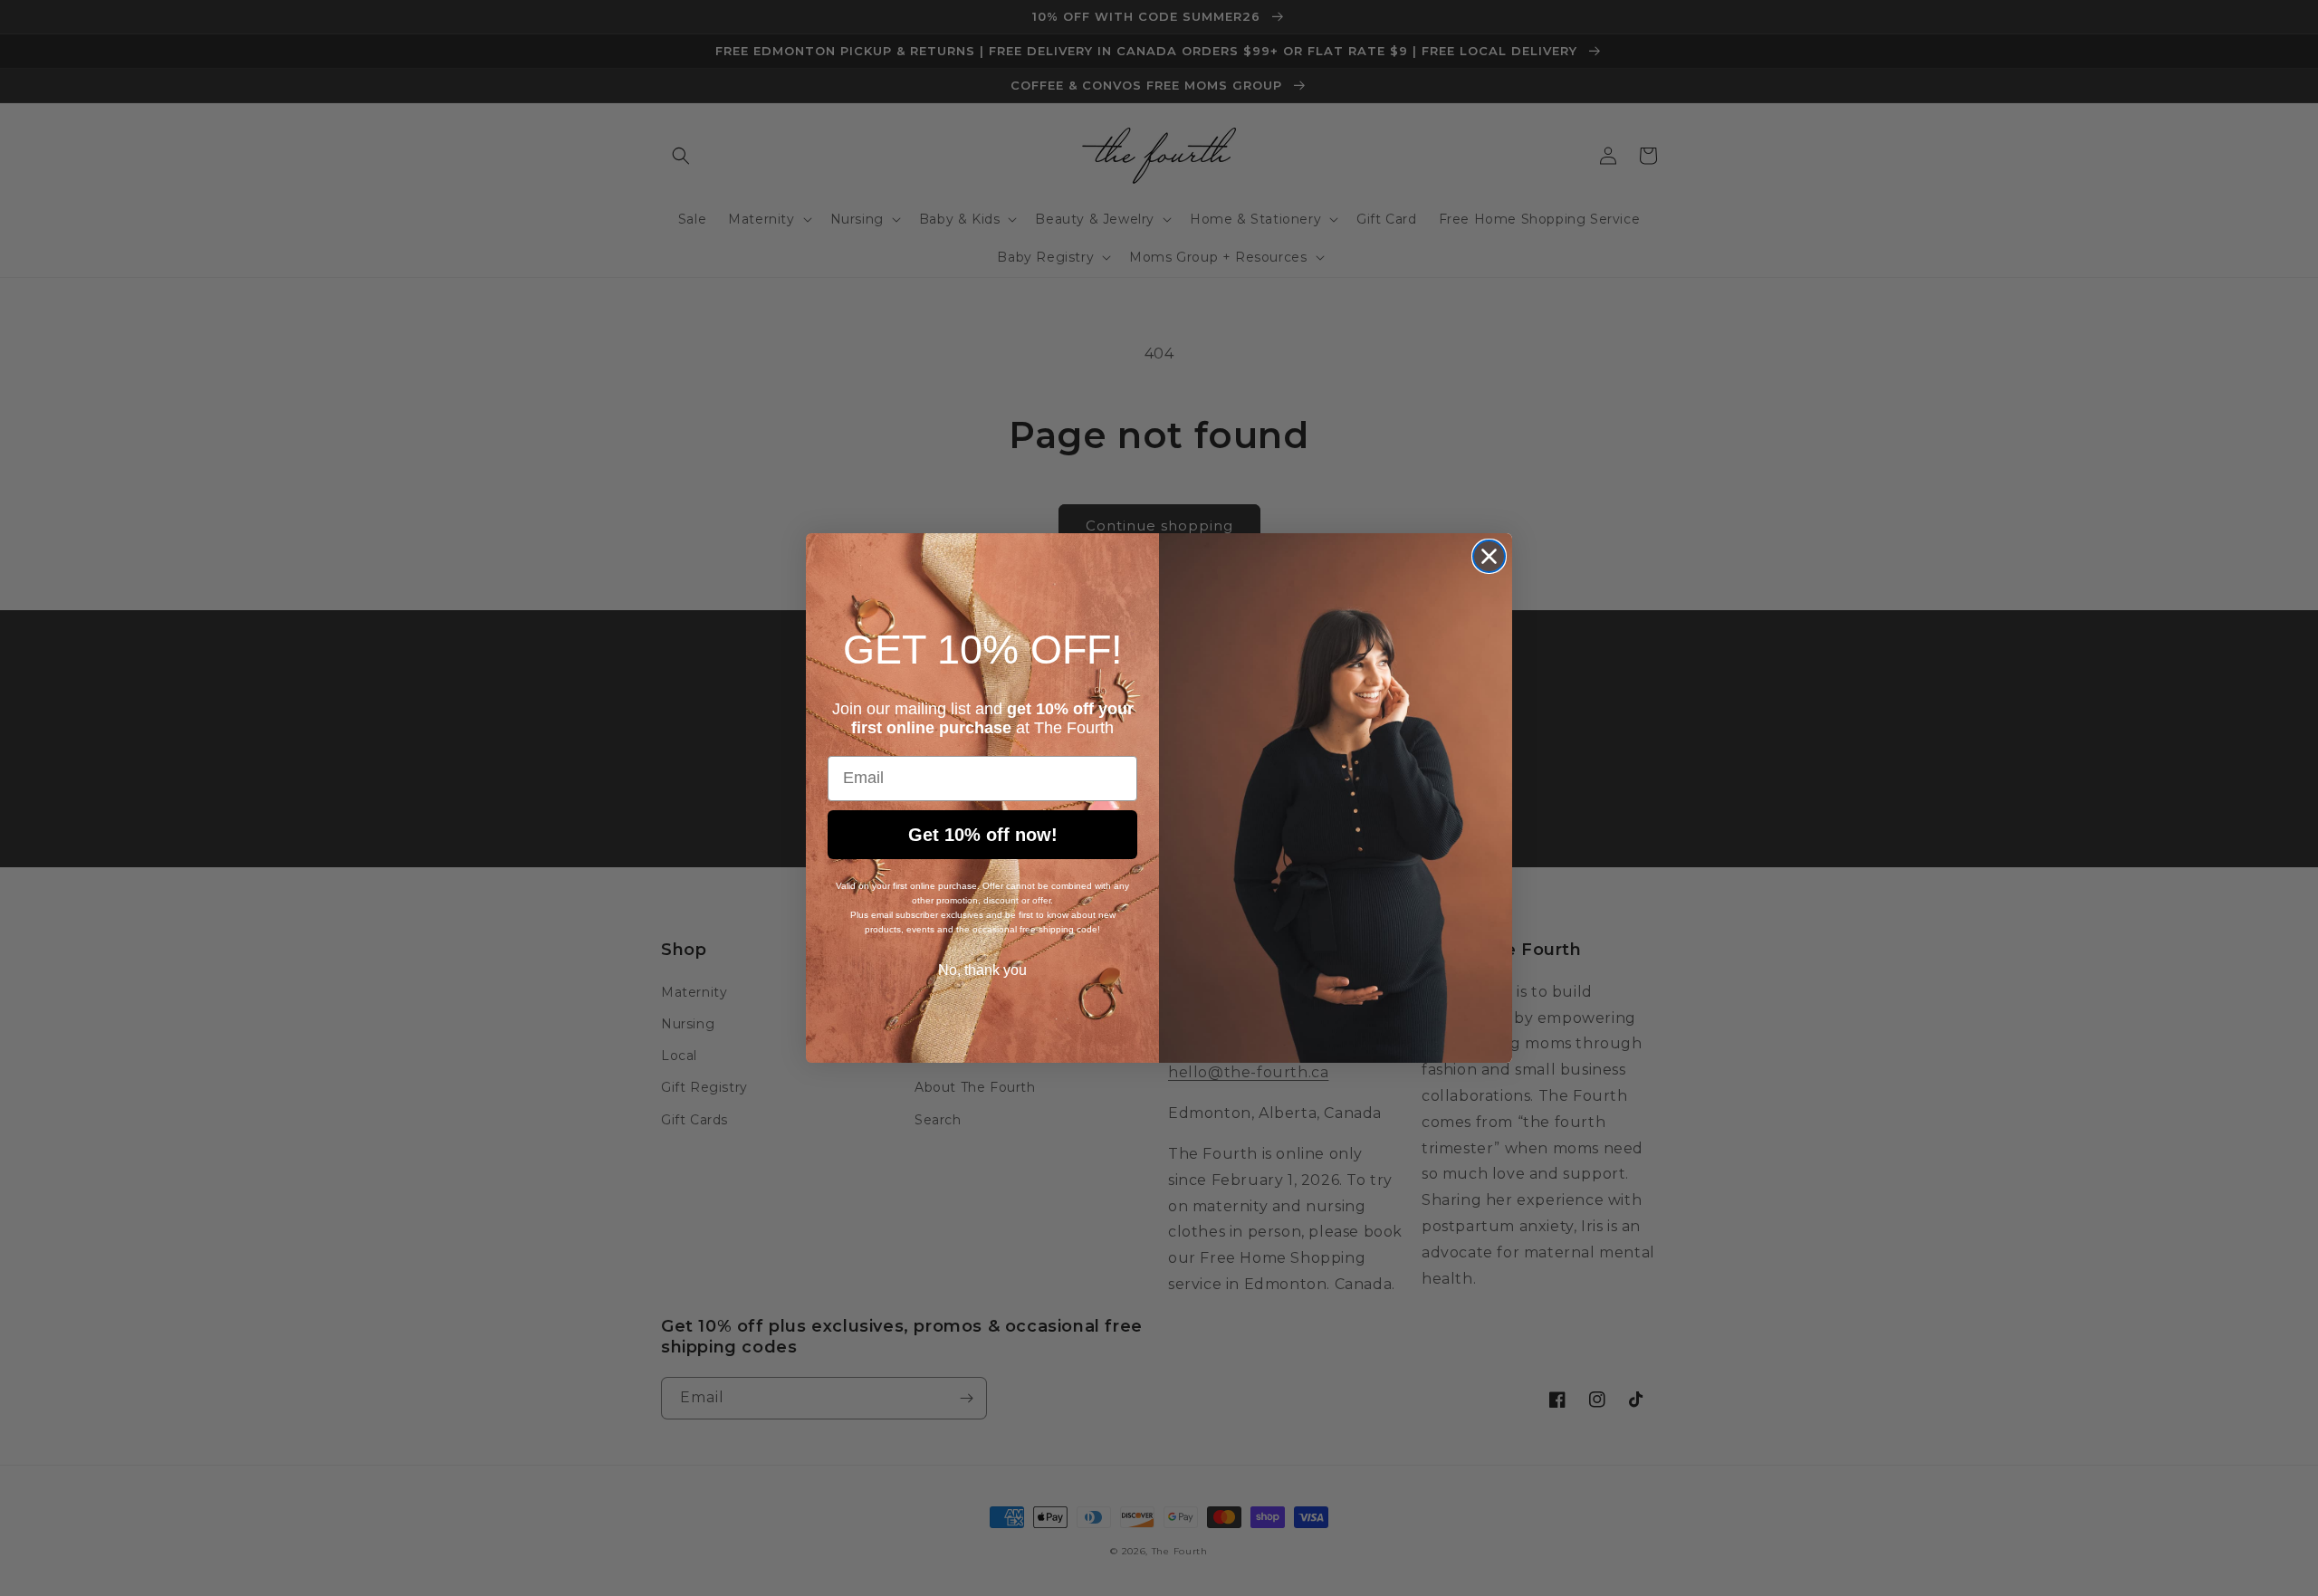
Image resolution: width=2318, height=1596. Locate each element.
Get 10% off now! (983, 835)
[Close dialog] (1489, 556)
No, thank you (982, 970)
